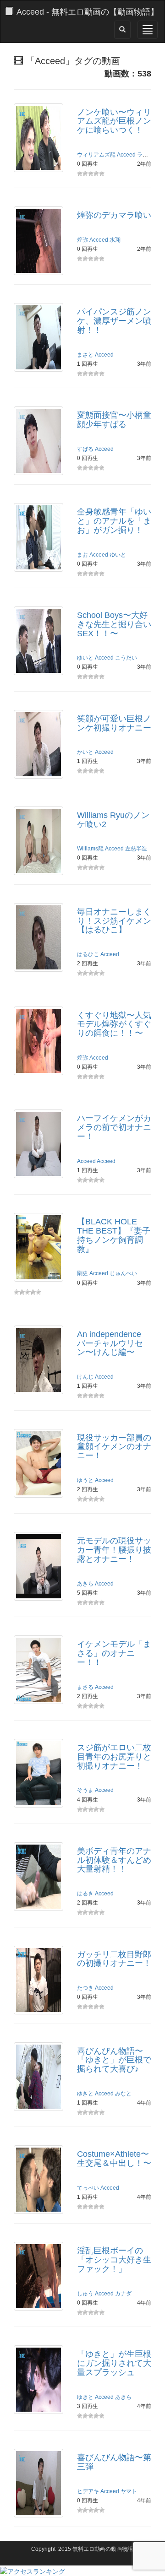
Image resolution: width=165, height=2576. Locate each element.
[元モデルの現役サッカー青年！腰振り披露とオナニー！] (38, 1566)
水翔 (115, 240)
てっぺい (88, 2188)
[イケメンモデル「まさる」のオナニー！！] (38, 1669)
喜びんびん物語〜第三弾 (114, 2462)
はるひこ (88, 954)
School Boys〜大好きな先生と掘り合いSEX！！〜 (114, 624)
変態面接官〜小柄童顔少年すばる (114, 420)
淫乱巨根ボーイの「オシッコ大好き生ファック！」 (114, 2260)
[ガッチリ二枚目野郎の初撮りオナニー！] (38, 1979)
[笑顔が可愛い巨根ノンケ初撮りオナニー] (38, 743)
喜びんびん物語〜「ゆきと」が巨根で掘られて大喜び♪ (114, 2060)
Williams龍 (90, 849)
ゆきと (85, 2094)
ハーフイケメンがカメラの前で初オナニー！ (114, 1127)
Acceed (126, 155)
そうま (85, 1790)
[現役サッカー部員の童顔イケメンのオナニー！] (38, 1462)
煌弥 (82, 240)
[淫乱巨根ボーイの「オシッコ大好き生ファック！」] (38, 2276)
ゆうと (85, 1480)
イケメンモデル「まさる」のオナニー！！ (114, 1653)
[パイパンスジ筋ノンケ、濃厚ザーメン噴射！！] (38, 337)
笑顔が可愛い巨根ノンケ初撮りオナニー (114, 723)
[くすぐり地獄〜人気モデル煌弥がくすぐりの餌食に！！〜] (38, 1040)
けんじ (85, 1377)
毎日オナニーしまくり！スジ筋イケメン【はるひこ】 (114, 921)
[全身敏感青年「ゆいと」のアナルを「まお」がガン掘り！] (38, 537)
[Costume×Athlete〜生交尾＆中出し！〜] (38, 2179)
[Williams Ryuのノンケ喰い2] (38, 840)
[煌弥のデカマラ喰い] (38, 240)
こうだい (126, 658)
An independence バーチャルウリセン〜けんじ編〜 (110, 1343)
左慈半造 (136, 849)
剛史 (82, 1273)
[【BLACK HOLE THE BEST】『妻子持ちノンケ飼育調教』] (38, 1247)
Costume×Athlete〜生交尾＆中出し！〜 (114, 2159)
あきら (85, 1584)
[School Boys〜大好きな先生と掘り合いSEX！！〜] (38, 640)
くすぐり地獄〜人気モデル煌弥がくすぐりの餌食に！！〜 (114, 1024)
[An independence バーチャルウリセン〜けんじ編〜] (38, 1359)
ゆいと (118, 555)
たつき (85, 1988)
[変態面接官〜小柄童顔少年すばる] (38, 440)
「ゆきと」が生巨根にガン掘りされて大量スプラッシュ (114, 2363)
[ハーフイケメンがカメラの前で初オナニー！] (38, 1143)
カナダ (123, 2294)
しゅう (85, 2294)
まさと (85, 355)
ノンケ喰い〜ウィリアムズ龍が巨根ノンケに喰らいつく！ (114, 121)
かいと (85, 752)
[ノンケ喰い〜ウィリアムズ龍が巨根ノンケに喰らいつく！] (38, 137)
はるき (85, 1894)
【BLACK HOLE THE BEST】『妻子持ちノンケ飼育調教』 (114, 1235)
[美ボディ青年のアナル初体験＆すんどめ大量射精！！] (38, 1876)
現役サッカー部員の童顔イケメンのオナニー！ (114, 1447)
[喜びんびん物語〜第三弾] (38, 2483)
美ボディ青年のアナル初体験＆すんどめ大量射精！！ (114, 1860)
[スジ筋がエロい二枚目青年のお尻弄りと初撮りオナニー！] (38, 1773)
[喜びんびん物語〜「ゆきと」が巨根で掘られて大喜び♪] (38, 2076)
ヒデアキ (88, 2491)
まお (82, 555)
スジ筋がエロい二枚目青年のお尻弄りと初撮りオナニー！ (114, 1757)
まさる (85, 1687)
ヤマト (129, 2491)
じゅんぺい (123, 1273)
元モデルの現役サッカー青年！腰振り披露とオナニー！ (114, 1550)
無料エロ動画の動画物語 (103, 2549)
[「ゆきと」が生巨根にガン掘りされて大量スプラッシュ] (38, 2379)
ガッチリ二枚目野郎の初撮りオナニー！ (114, 1959)
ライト (145, 155)
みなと (123, 2094)
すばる (85, 449)
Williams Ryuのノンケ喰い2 (113, 820)
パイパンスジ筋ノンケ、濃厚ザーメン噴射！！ (114, 321)
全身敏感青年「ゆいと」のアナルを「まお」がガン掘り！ (114, 521)
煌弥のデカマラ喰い (114, 215)
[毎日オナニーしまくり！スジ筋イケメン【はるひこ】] (38, 936)
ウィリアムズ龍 (96, 155)
